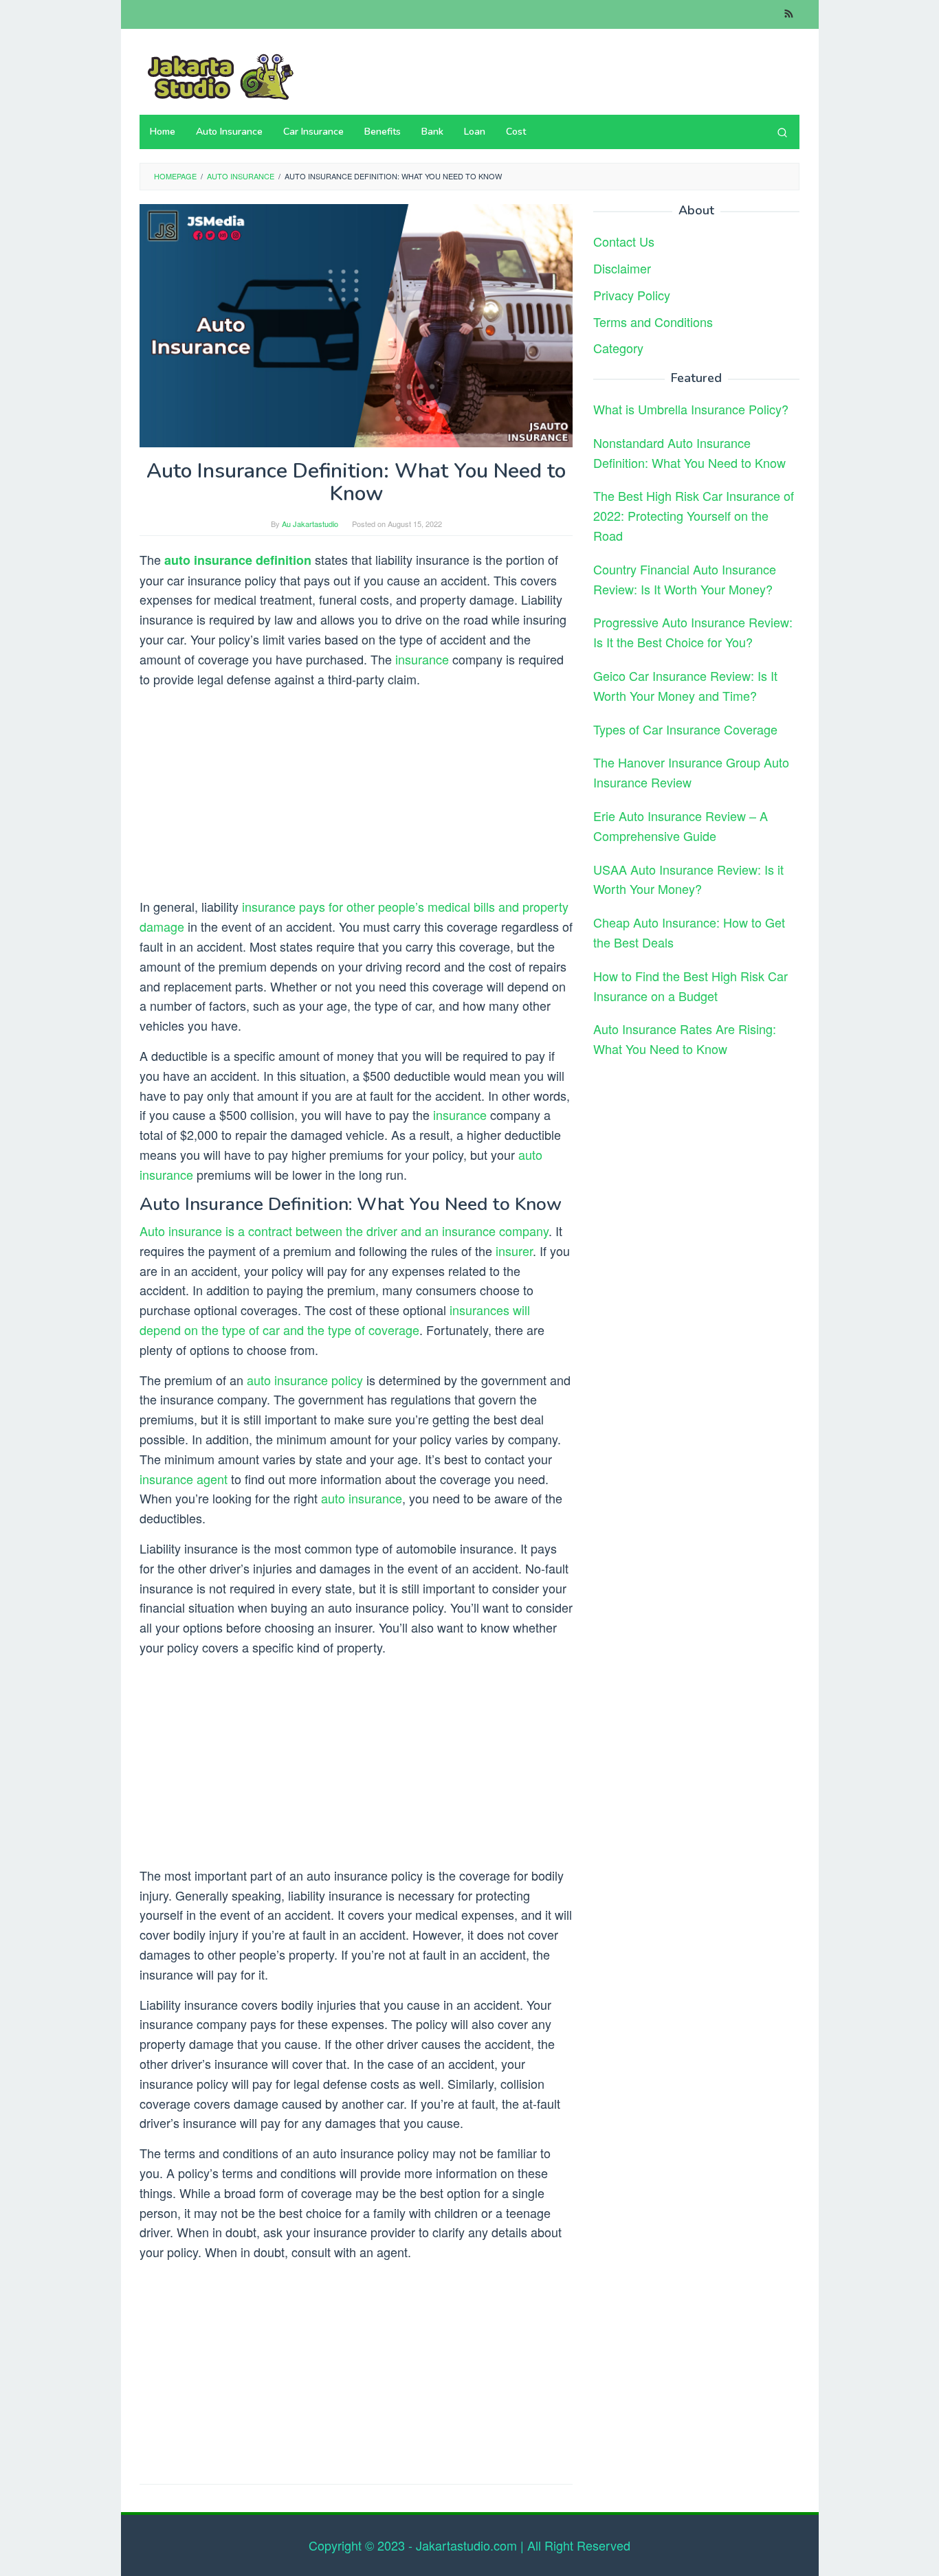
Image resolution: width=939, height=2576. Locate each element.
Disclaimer (622, 267)
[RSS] (789, 14)
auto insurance (362, 1498)
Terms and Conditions (653, 321)
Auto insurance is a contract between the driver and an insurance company (344, 1231)
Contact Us (624, 240)
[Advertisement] (356, 795)
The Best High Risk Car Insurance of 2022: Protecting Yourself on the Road (694, 515)
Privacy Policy (632, 294)
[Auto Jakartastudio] (219, 75)
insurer (514, 1251)
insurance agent (184, 1479)
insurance (422, 659)
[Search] (782, 132)
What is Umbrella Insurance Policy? (691, 408)
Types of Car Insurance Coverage (685, 728)
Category (618, 348)
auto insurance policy (305, 1380)
